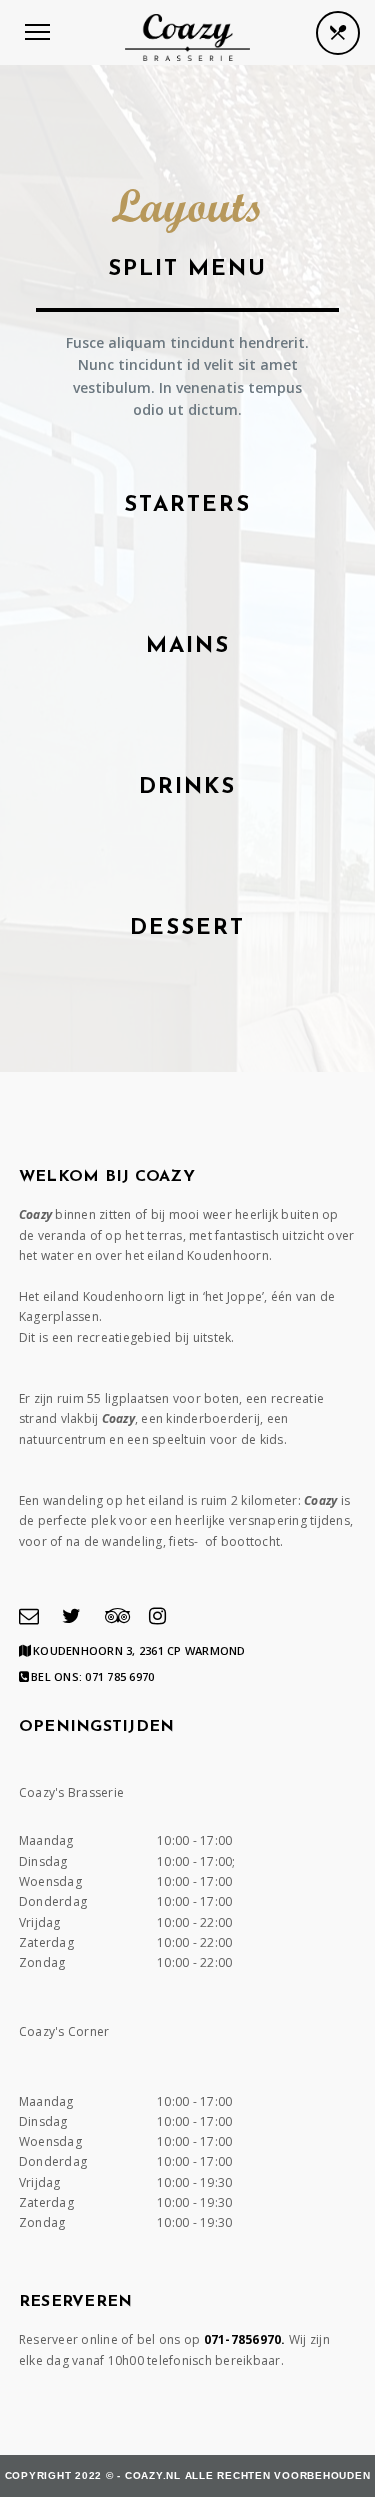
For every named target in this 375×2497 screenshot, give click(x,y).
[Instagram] (157, 1616)
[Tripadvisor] (118, 1616)
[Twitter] (71, 1616)
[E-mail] (29, 1616)
